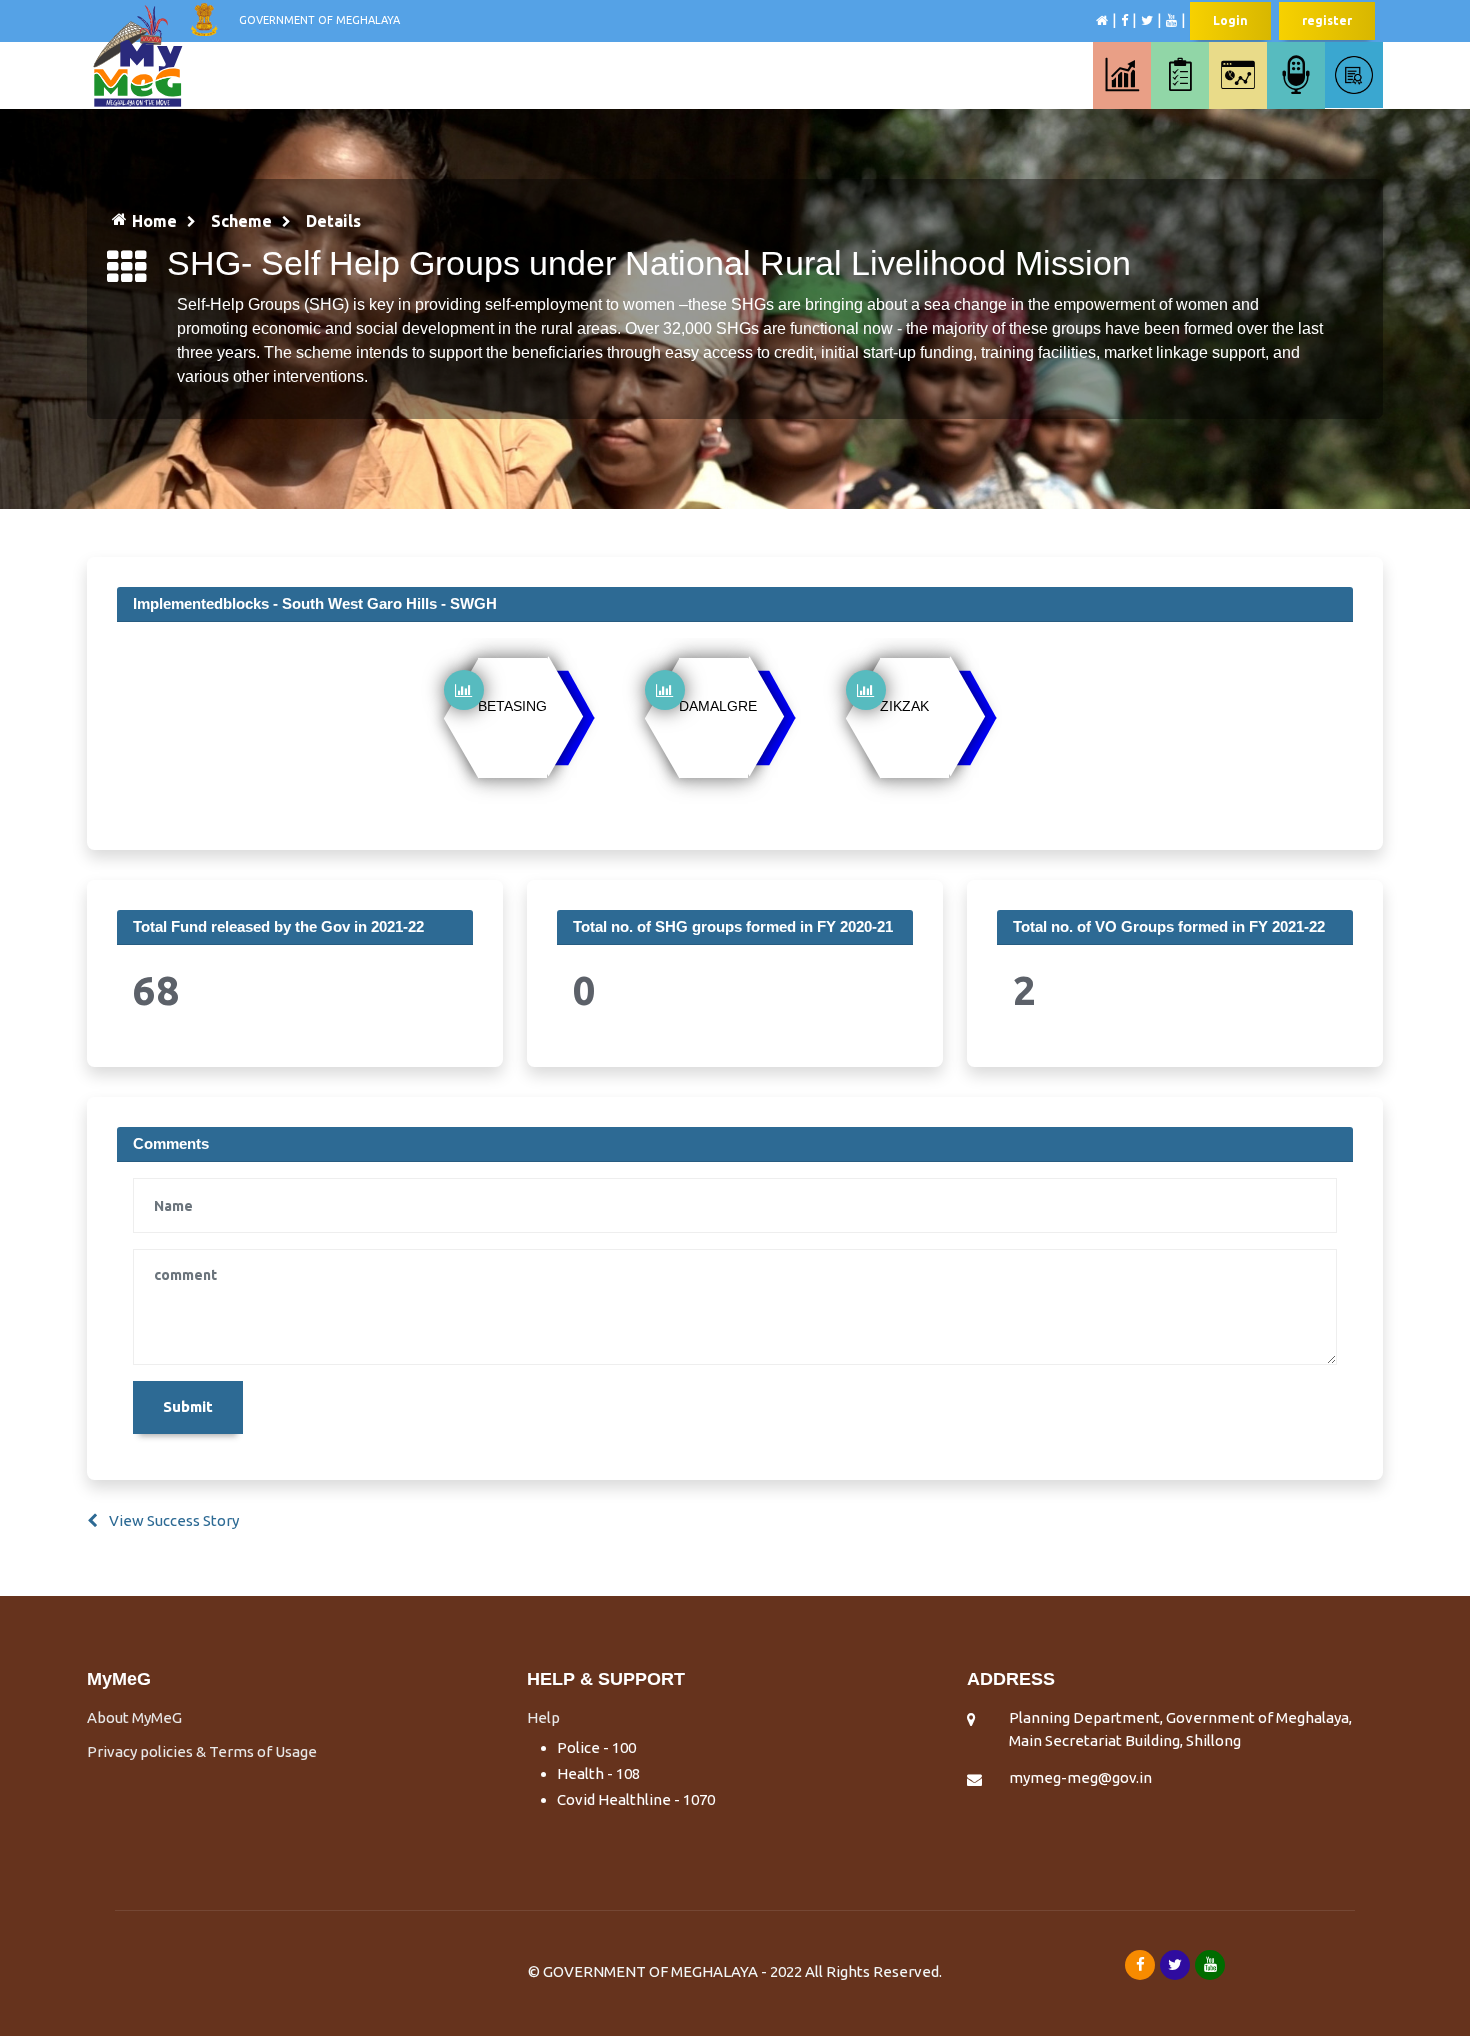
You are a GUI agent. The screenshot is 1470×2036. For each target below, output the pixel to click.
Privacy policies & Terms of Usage (202, 1751)
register (1327, 20)
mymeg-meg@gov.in (1080, 1777)
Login (1230, 20)
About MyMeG (134, 1717)
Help (543, 1717)
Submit (188, 1406)
